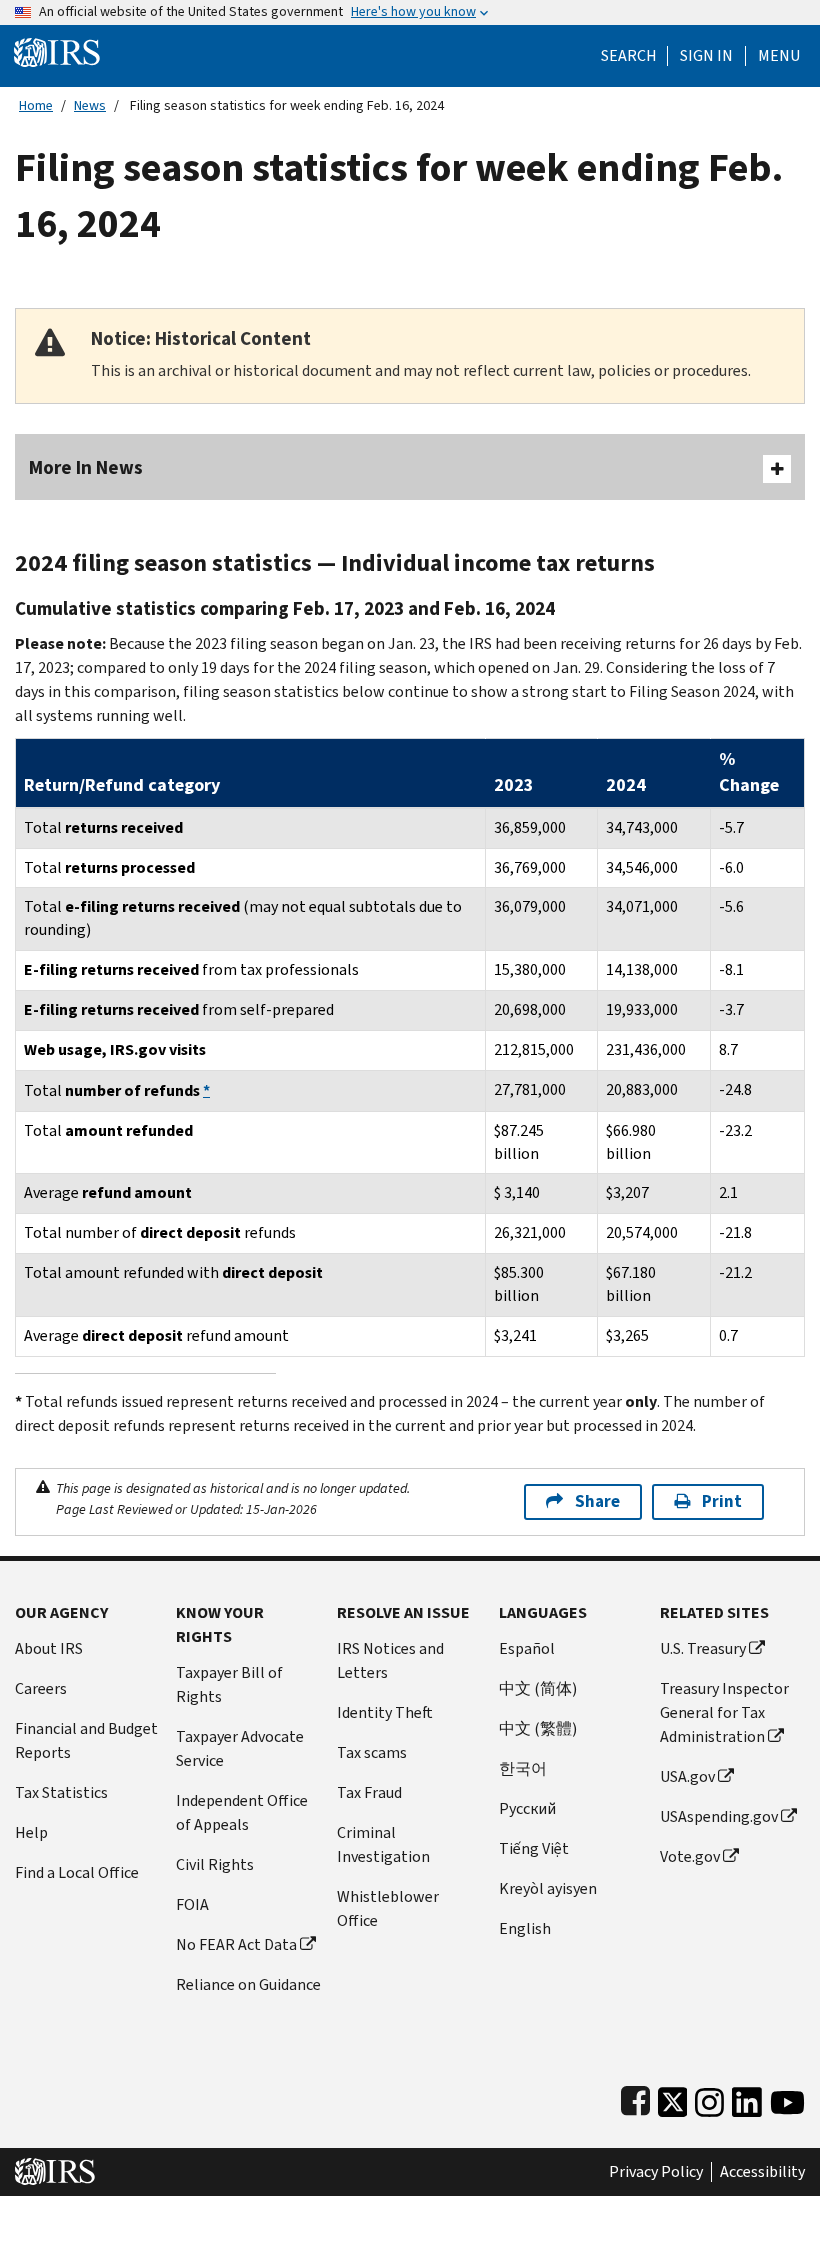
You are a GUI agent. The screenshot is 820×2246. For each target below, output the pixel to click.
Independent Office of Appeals (242, 1812)
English (525, 1928)
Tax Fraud (369, 1792)
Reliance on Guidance (248, 1984)
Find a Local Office (77, 1872)
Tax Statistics (61, 1792)
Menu (779, 56)
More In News (86, 467)
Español (527, 1648)
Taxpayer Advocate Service (240, 1748)
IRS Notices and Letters (390, 1660)
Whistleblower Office (388, 1908)
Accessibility (762, 2172)
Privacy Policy (656, 2172)
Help (31, 1832)
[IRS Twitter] (673, 2098)
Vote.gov (690, 1856)
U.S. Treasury (703, 1648)
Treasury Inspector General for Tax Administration (724, 1712)
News (90, 105)
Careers (41, 1688)
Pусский (527, 1808)
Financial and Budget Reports (86, 1740)
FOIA (192, 1904)
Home (36, 105)
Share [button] (597, 1501)
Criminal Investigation (383, 1844)
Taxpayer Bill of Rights (229, 1684)
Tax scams (372, 1752)
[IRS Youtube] (787, 2098)
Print (722, 1501)
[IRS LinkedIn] (747, 2098)
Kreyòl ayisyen (548, 1888)
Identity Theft (385, 1712)
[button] (706, 56)
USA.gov (687, 1776)
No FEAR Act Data (236, 1944)
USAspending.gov (719, 1816)
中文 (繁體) (538, 1728)
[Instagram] (709, 2098)
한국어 (523, 1768)
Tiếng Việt (534, 1848)
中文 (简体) (538, 1688)
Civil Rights (215, 1864)
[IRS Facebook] (635, 2098)
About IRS (49, 1648)
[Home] (57, 51)
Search (629, 56)
